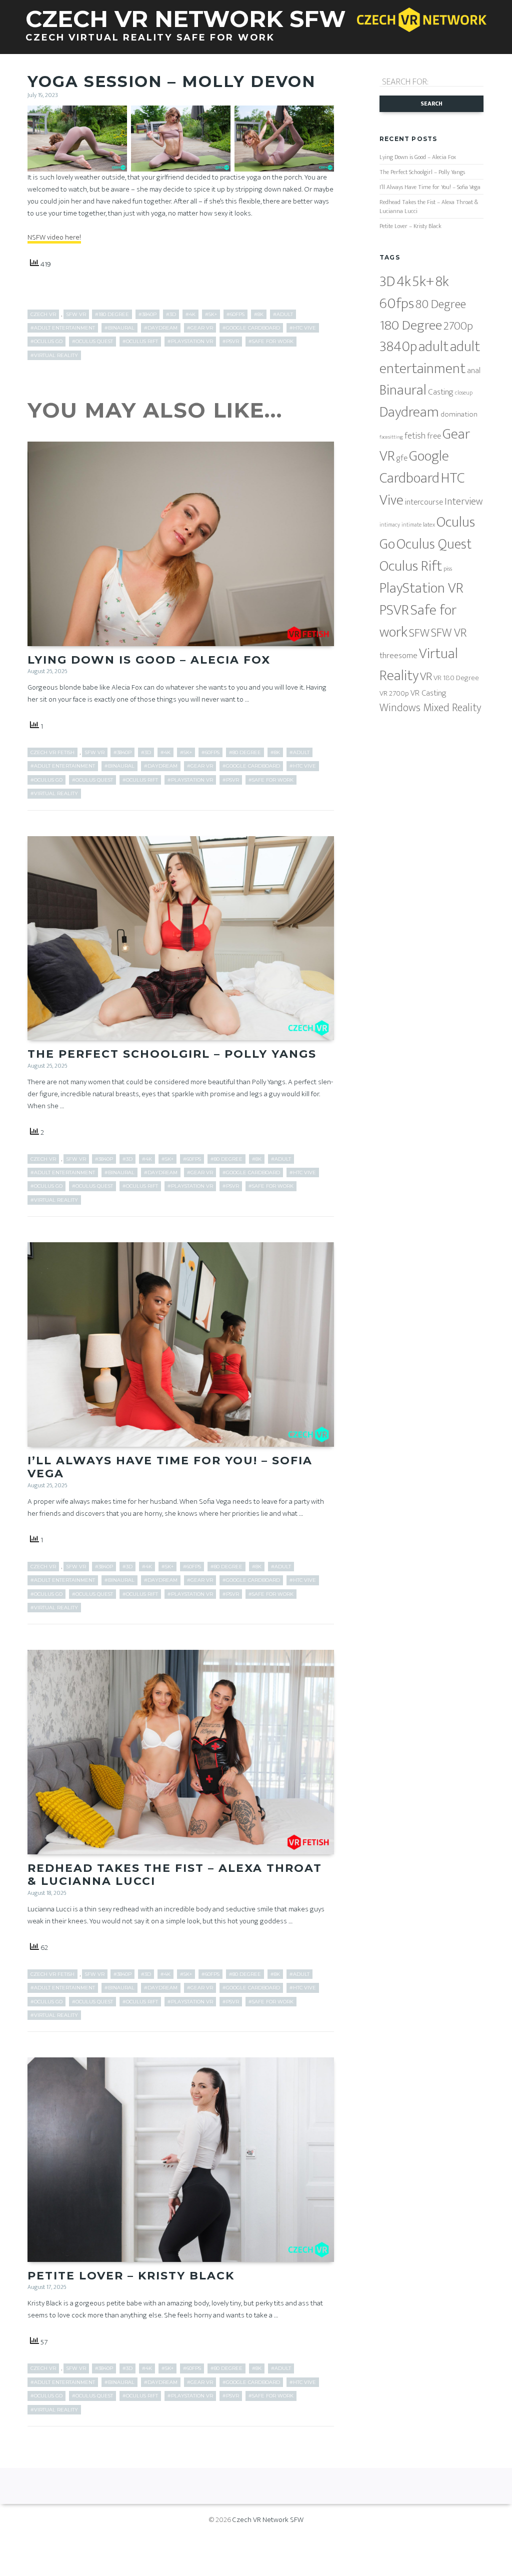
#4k (190, 314)
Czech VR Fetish (52, 752)
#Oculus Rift (140, 341)
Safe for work (418, 621)
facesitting (391, 437)
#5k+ (211, 314)
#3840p (147, 314)
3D (387, 282)
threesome (398, 655)
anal (474, 371)
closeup (464, 393)
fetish (415, 436)
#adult (283, 314)
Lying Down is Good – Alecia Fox (149, 660)
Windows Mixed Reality (430, 708)
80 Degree (441, 304)
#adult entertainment (63, 328)
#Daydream (161, 328)
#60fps (235, 314)
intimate (411, 525)
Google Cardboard (414, 467)
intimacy (390, 525)
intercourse (424, 502)
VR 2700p (394, 693)
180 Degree (411, 325)
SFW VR (76, 314)
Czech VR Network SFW (268, 2520)
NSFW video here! (54, 237)
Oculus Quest (434, 544)
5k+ (423, 282)
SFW (419, 633)
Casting (441, 392)
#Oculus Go (46, 341)
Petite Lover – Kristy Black (131, 2276)
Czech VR (43, 314)
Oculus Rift (411, 566)
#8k (259, 314)
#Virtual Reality (54, 355)
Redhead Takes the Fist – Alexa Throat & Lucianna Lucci (175, 1875)
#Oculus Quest (92, 341)
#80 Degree (245, 752)
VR (426, 677)
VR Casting (428, 693)
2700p (458, 326)
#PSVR (231, 341)
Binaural (403, 390)
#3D (171, 314)
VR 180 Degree (456, 678)
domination (459, 414)
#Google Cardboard (251, 328)
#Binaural (119, 328)
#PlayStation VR (190, 341)
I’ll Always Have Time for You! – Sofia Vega (170, 1467)
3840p (398, 347)
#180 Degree (112, 314)
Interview (463, 502)
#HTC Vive (303, 328)
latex (429, 525)
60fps (397, 304)
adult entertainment (430, 358)
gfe (402, 458)
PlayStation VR (421, 588)
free (434, 436)
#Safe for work (271, 341)
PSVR (394, 610)
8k (442, 282)
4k (404, 282)
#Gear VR (200, 328)
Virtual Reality (419, 665)
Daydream (409, 412)
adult (433, 347)
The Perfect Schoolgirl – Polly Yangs (172, 1054)
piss (448, 569)
